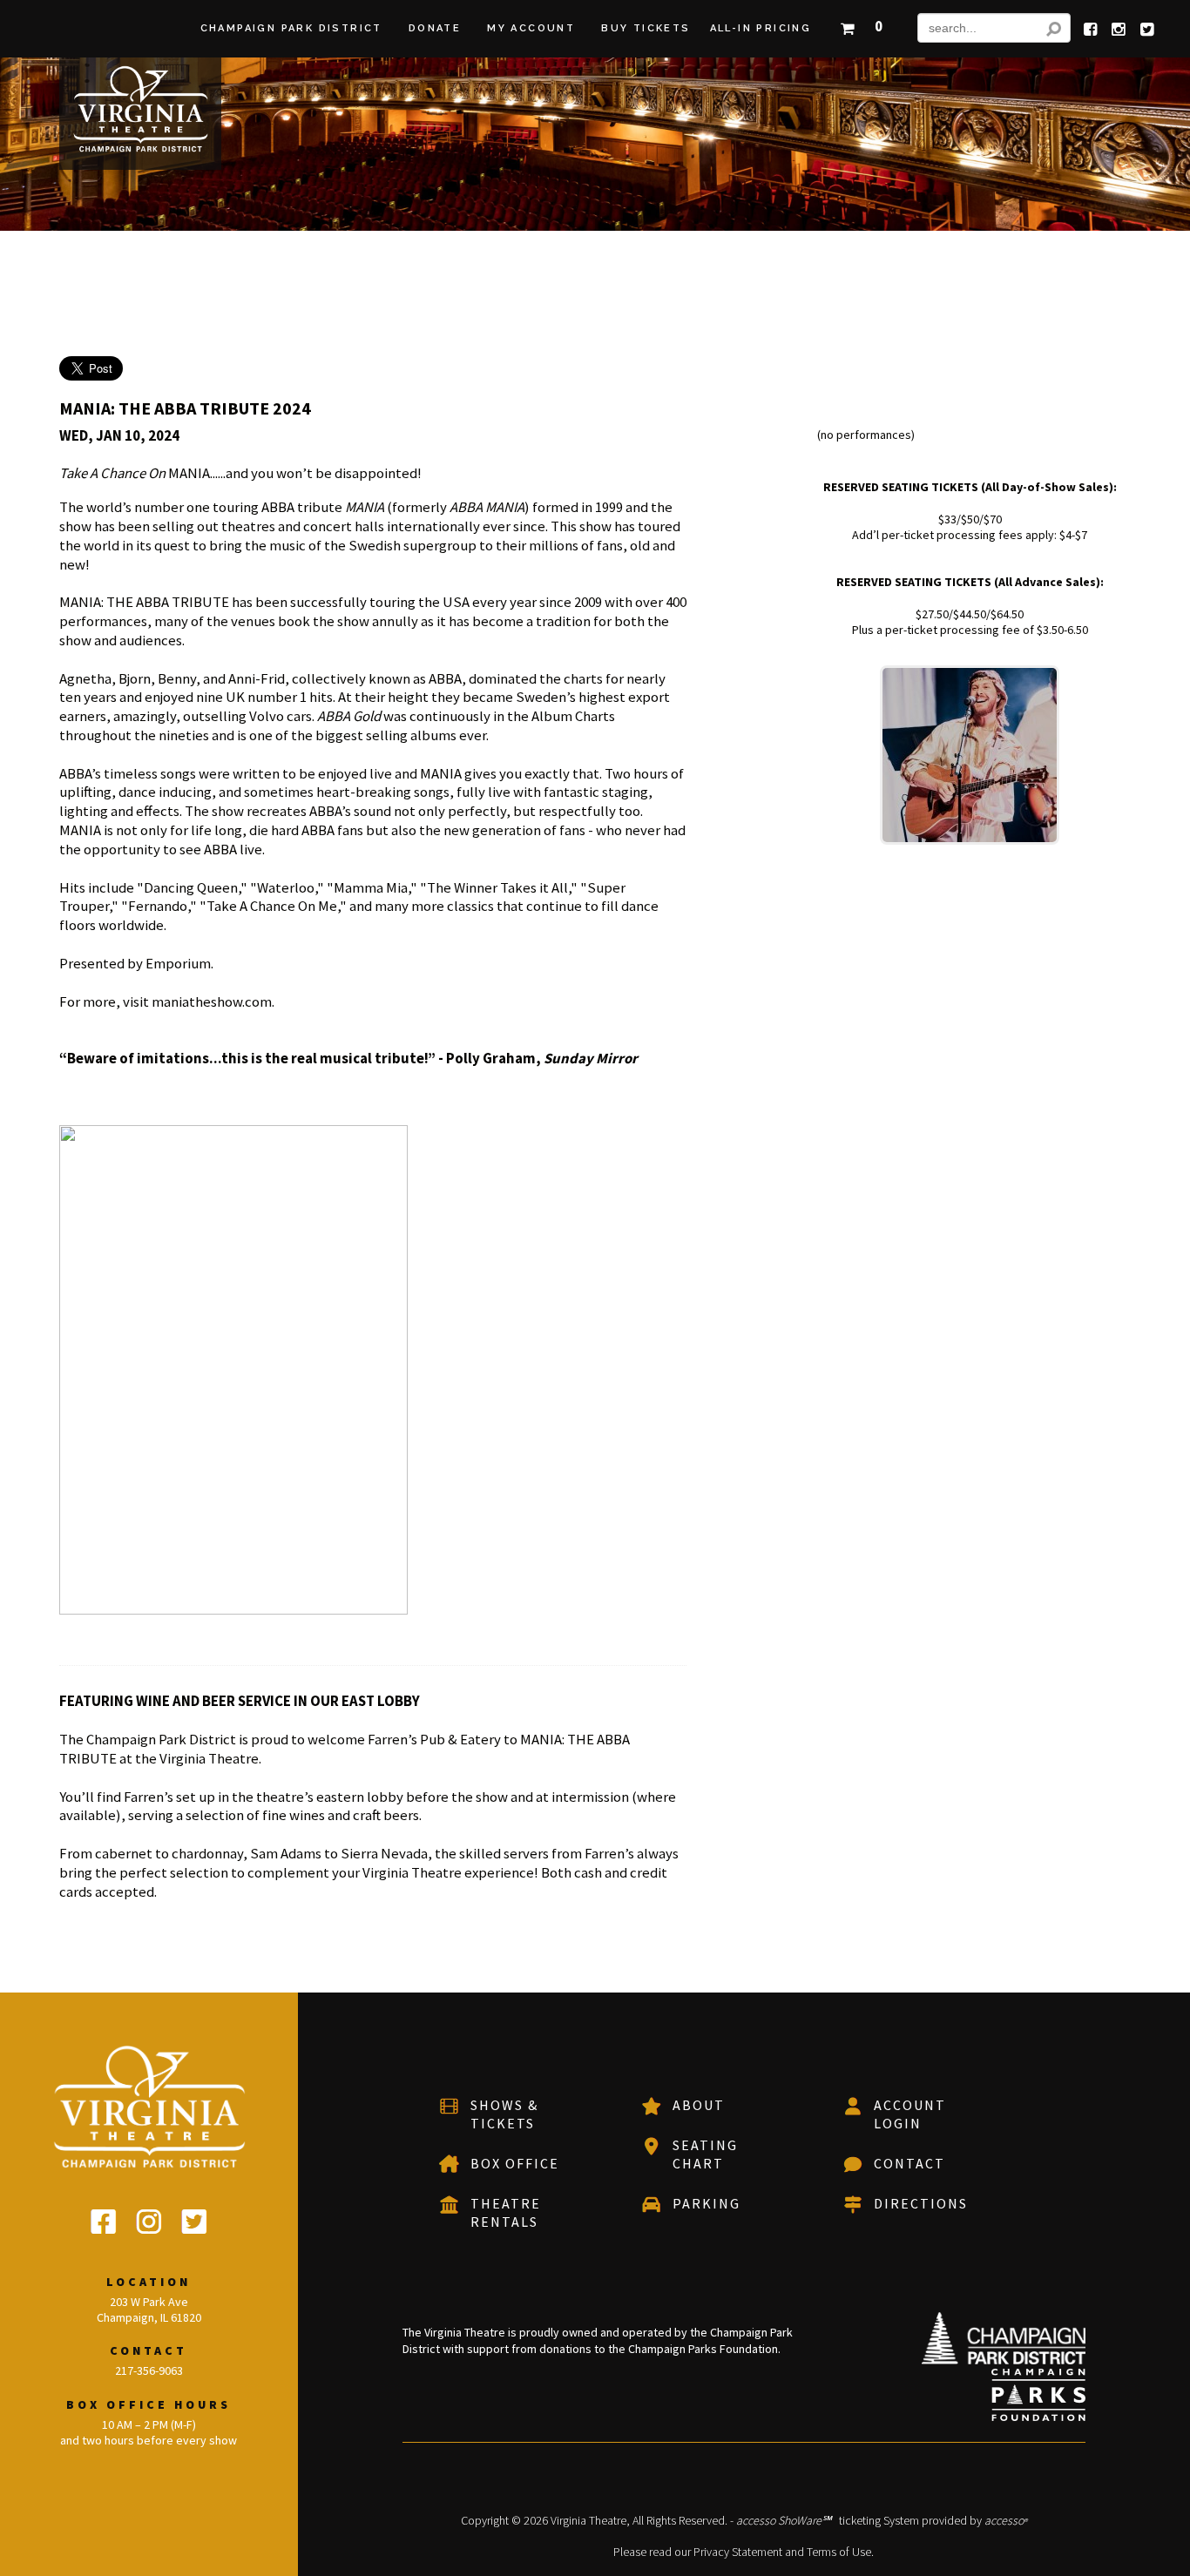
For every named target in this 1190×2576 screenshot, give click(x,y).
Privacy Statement (738, 2552)
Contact (909, 2163)
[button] (861, 24)
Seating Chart (705, 2154)
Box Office (515, 2163)
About (699, 2105)
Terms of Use (839, 2552)
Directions (921, 2203)
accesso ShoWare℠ (784, 2520)
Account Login (910, 2114)
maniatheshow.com (212, 1001)
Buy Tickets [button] (646, 28)
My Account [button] (531, 28)
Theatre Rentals (506, 2212)
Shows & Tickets (504, 2114)
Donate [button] (435, 28)
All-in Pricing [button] (761, 28)
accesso (1006, 2520)
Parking (707, 2203)
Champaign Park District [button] (291, 28)
